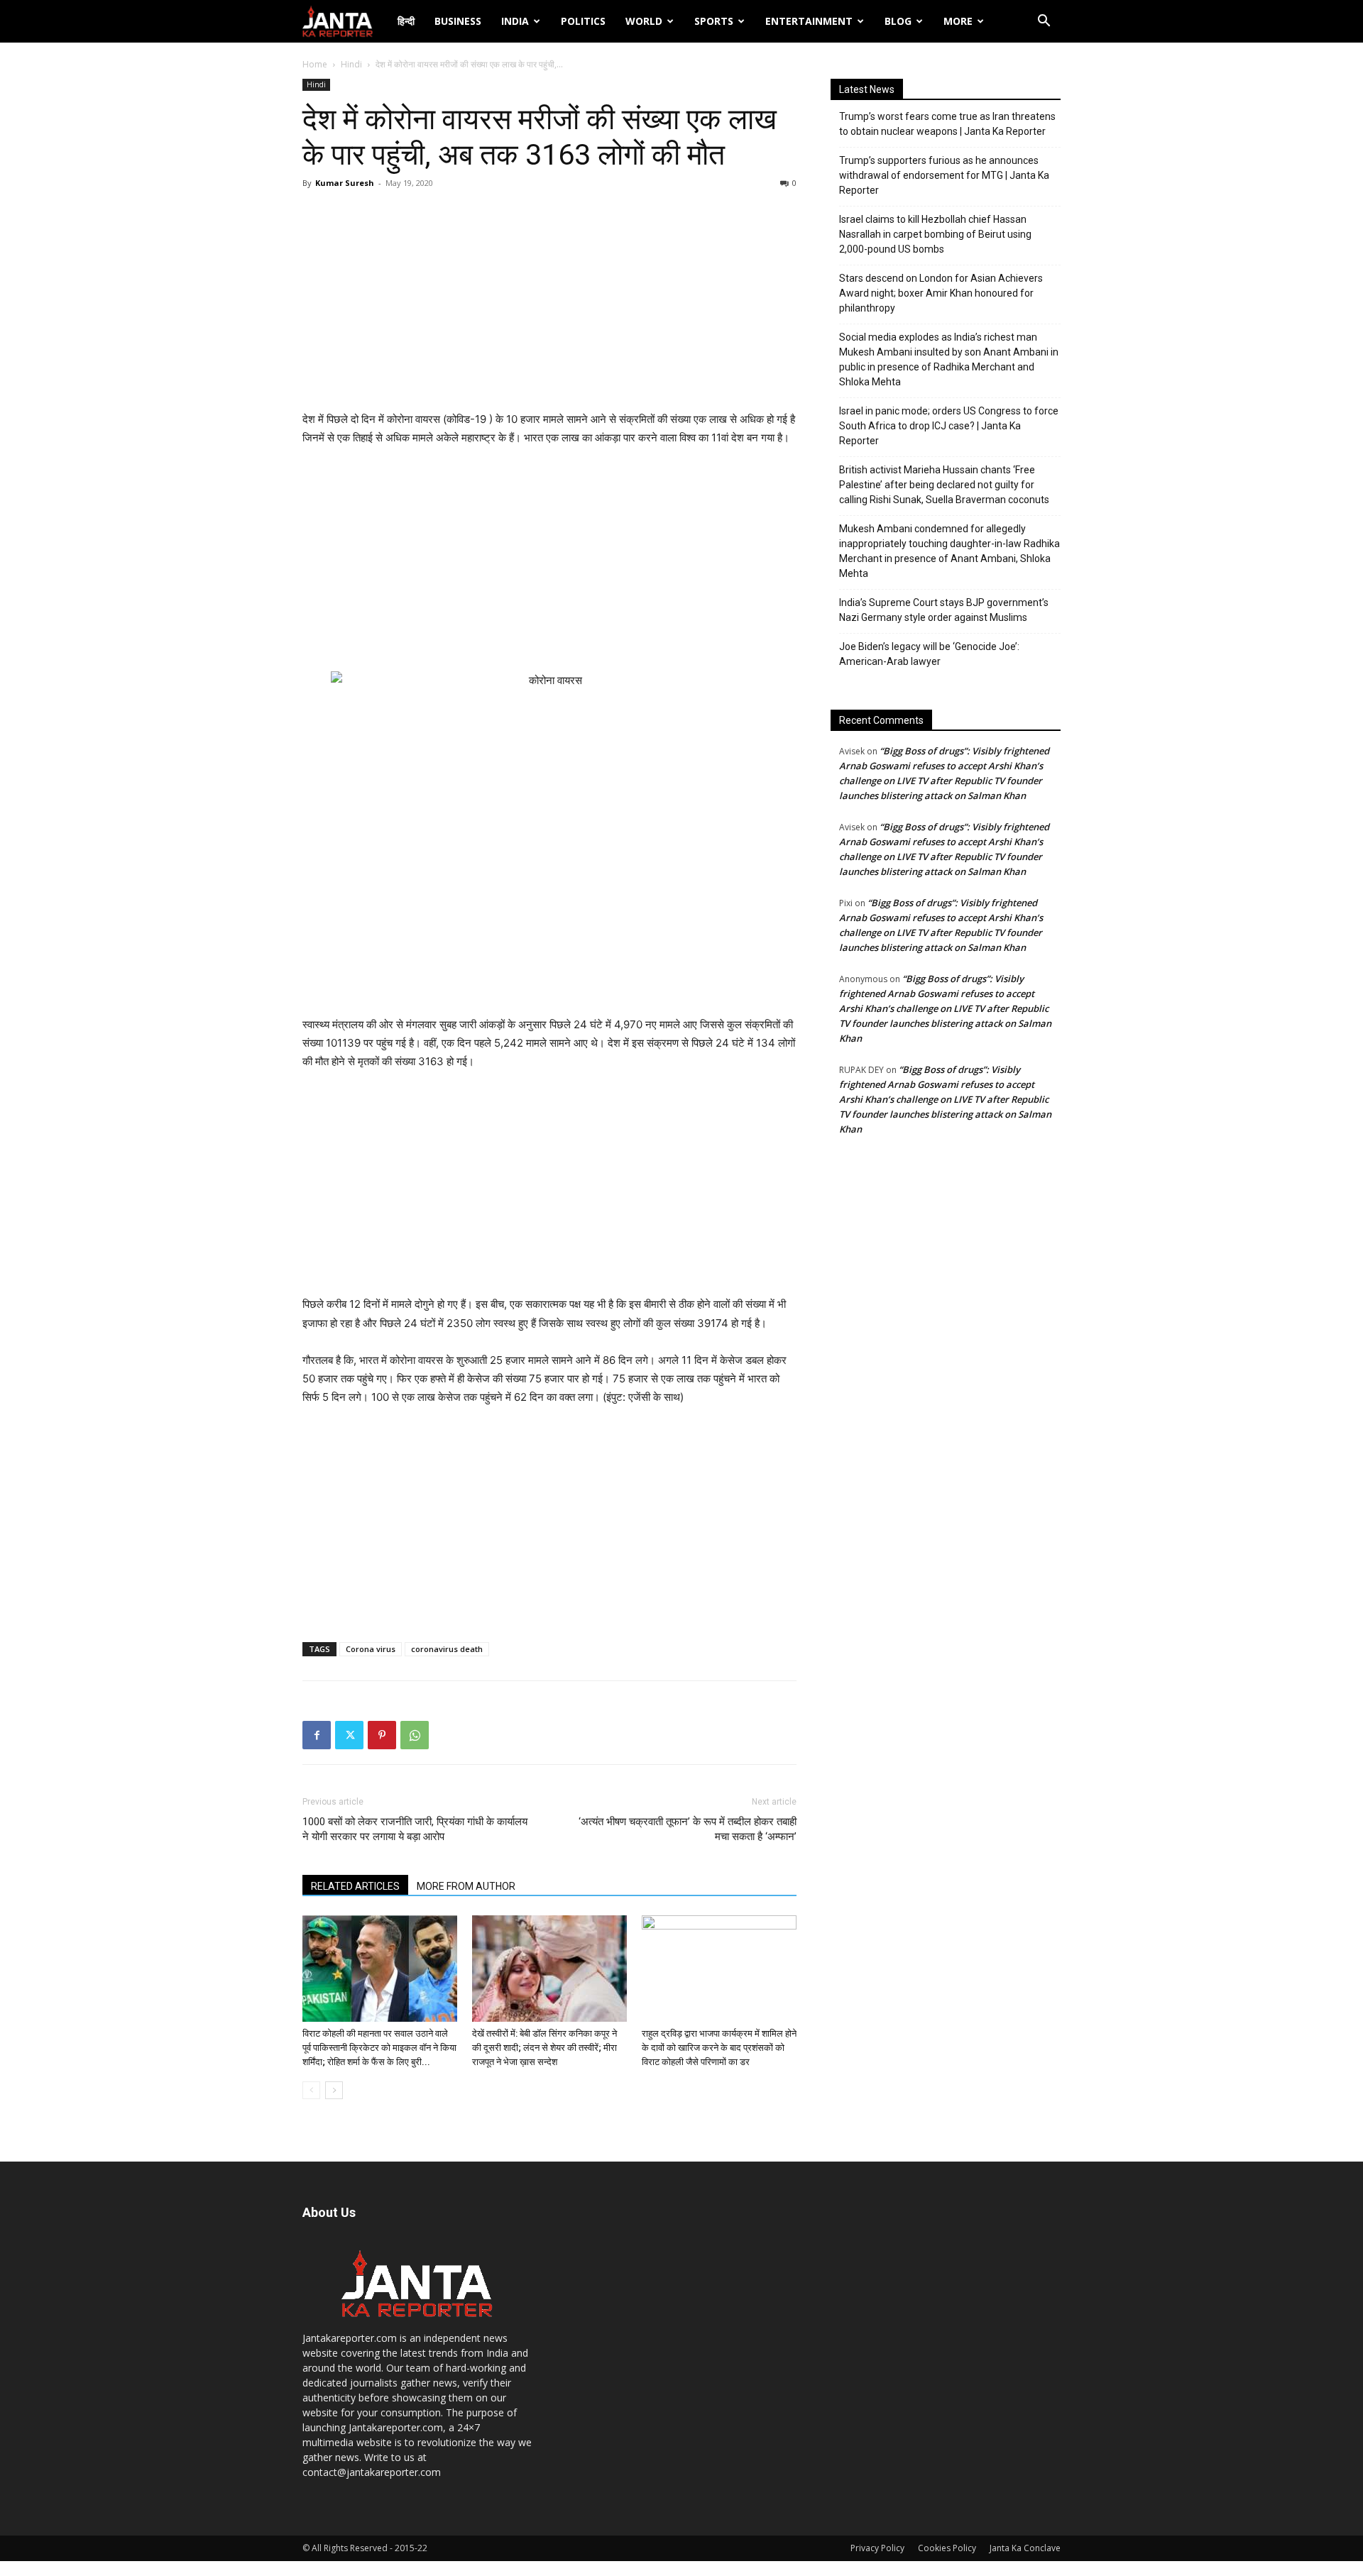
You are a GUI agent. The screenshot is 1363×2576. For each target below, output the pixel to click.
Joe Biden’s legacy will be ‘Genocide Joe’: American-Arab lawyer (929, 654)
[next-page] (334, 2090)
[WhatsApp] (415, 1735)
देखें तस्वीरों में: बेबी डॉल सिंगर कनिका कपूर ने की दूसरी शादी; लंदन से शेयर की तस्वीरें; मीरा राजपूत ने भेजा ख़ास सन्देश (544, 2048)
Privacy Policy (877, 2548)
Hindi (351, 64)
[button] (1044, 22)
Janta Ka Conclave (1025, 2548)
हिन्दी (406, 21)
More (958, 21)
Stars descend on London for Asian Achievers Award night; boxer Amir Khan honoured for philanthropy (941, 293)
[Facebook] (317, 1735)
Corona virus (371, 1649)
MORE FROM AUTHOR (466, 1886)
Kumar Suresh (345, 183)
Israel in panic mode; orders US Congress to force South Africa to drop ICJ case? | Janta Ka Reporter (949, 426)
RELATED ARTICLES (355, 1886)
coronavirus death (447, 1649)
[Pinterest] (382, 1735)
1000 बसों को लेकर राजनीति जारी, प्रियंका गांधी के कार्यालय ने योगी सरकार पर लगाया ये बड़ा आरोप (415, 1829)
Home (315, 64)
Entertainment (809, 21)
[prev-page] (311, 2090)
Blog (898, 21)
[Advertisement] (549, 304)
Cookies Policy (947, 2548)
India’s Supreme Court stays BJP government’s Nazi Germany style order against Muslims (944, 610)
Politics (583, 21)
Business (458, 21)
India (515, 21)
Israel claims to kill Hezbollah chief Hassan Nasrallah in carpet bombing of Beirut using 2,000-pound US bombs (935, 234)
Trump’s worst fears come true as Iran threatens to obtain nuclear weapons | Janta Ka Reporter (947, 124)
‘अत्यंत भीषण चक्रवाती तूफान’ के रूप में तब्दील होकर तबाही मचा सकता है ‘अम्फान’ (688, 1829)
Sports (714, 21)
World (644, 21)
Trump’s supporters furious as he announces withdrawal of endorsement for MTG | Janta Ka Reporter (944, 175)
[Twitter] (349, 1735)
